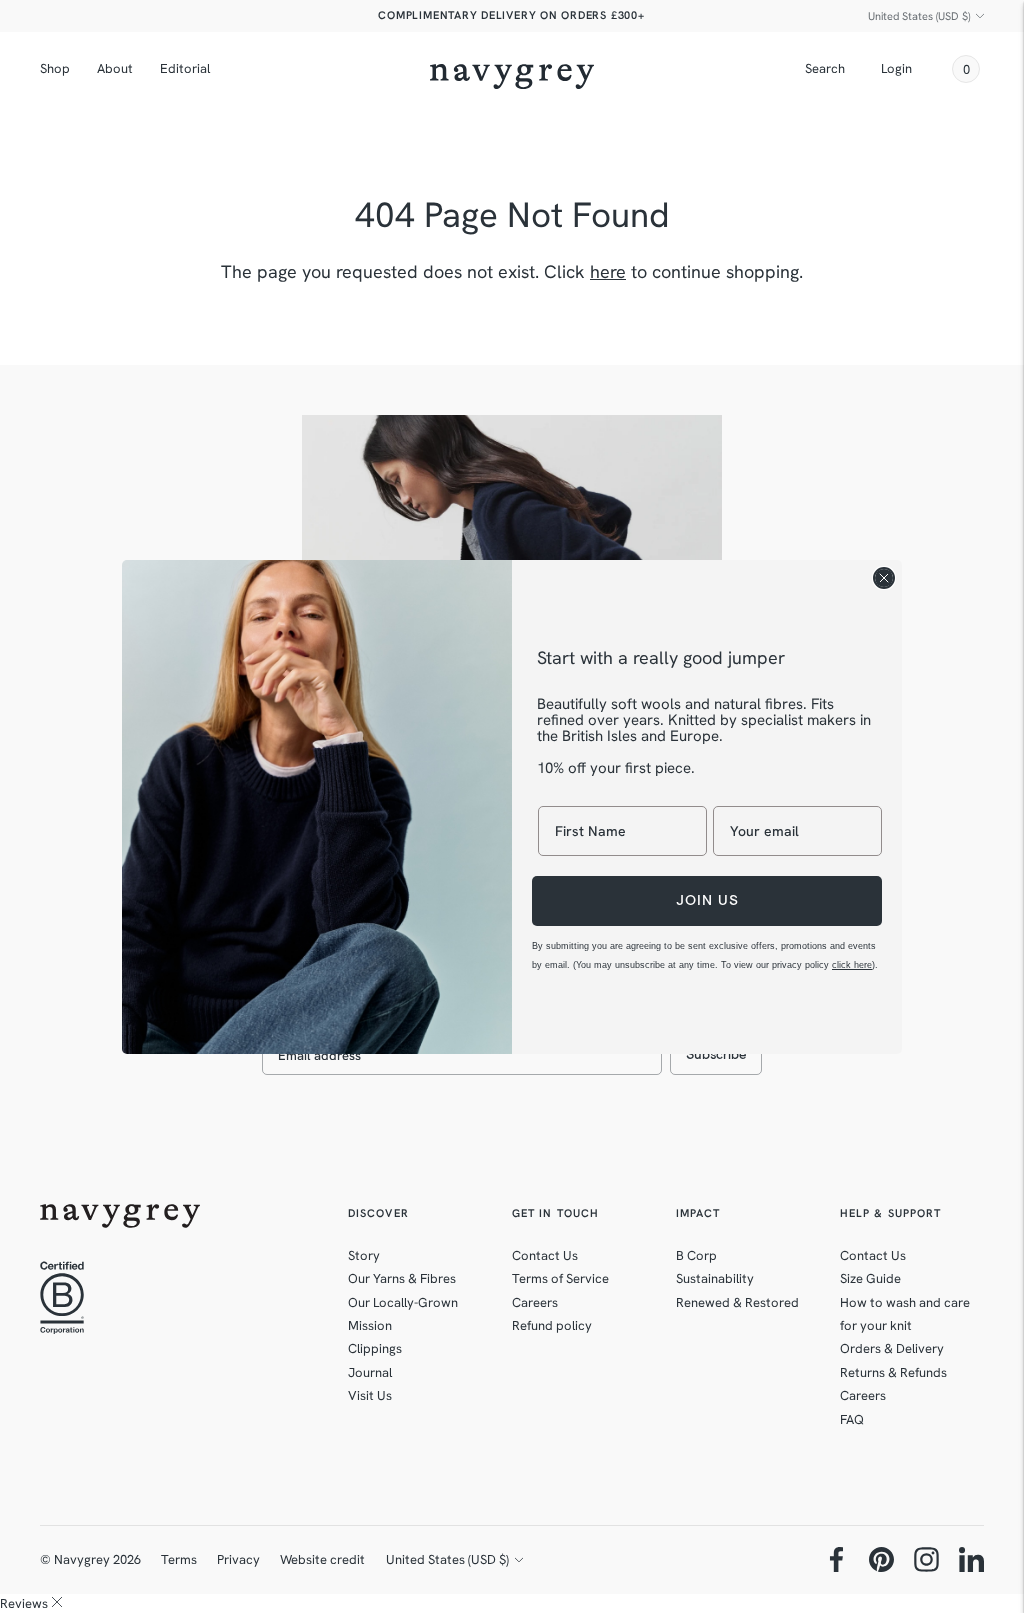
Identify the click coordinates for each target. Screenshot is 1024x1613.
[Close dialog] (884, 578)
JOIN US (707, 900)
